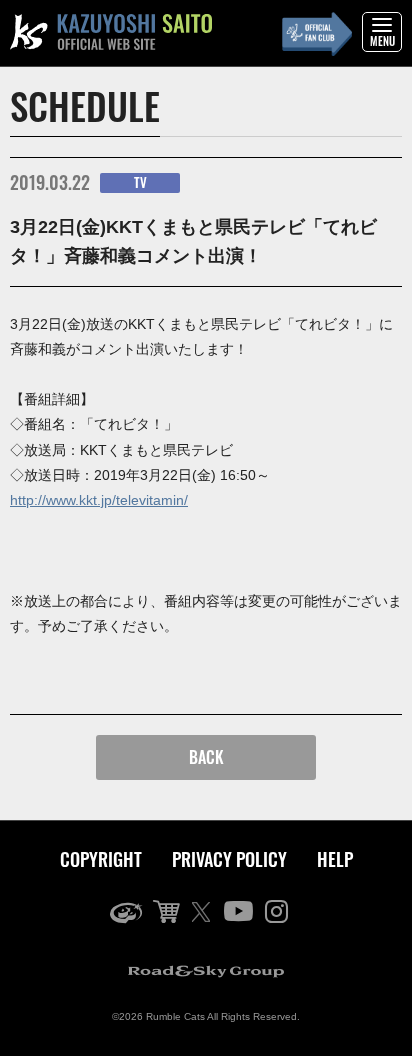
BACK (206, 757)
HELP (335, 859)
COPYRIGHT (101, 859)
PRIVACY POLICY (229, 859)
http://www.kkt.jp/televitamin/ (99, 500)
